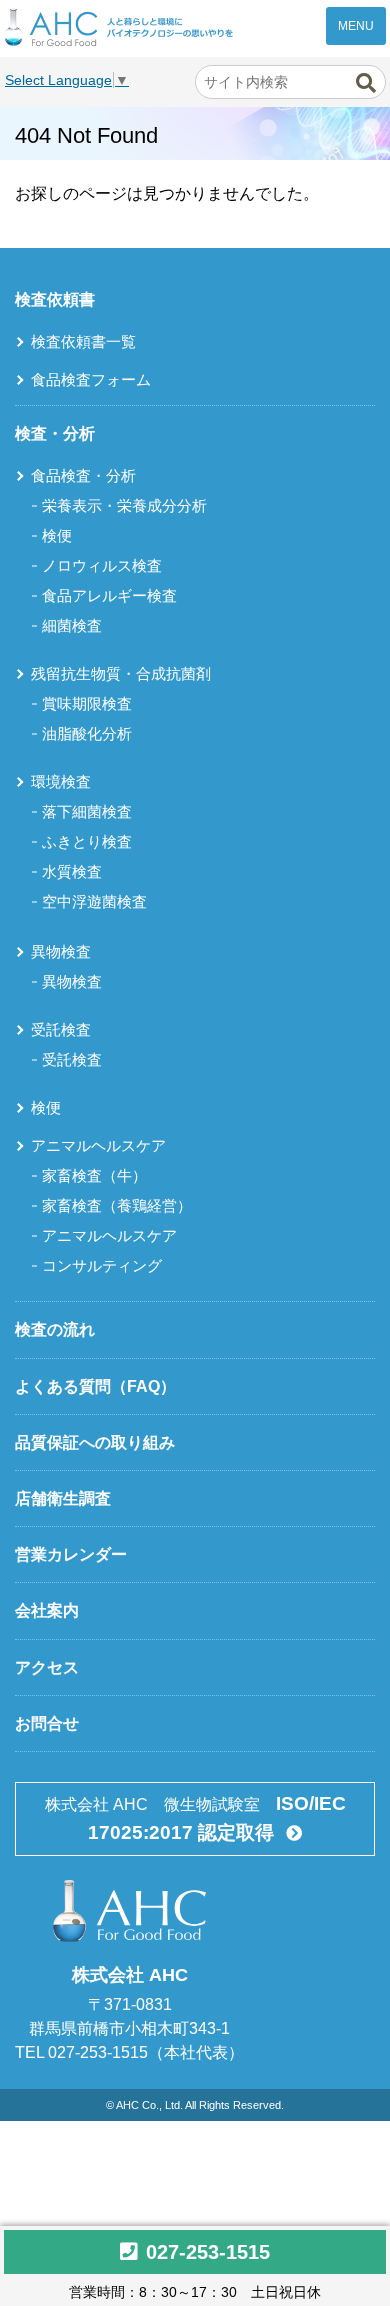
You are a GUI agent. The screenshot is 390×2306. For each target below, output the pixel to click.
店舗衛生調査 (63, 1498)
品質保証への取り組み (95, 1442)
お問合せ (47, 1723)
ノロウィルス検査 (102, 565)
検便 (57, 535)
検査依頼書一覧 (83, 341)
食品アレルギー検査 (109, 595)
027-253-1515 (208, 2252)
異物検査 (61, 951)
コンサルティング (102, 1265)
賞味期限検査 (87, 703)
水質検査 (72, 871)
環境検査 (61, 781)
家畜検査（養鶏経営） (117, 1205)
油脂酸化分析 (87, 733)
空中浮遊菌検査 (94, 901)
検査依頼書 (55, 299)
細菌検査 (72, 625)
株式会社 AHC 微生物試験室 (195, 1818)
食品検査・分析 (83, 475)
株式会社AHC (119, 27)
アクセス (47, 1667)
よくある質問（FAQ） (95, 1386)
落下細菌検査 (87, 811)
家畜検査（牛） (94, 1175)
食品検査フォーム (91, 379)
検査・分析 (55, 433)
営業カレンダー (71, 1554)
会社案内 (47, 1610)
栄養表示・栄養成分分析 (124, 505)
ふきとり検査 (87, 841)
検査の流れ (55, 1329)
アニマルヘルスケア (98, 1145)
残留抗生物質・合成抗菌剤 (121, 673)
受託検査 (61, 1029)
